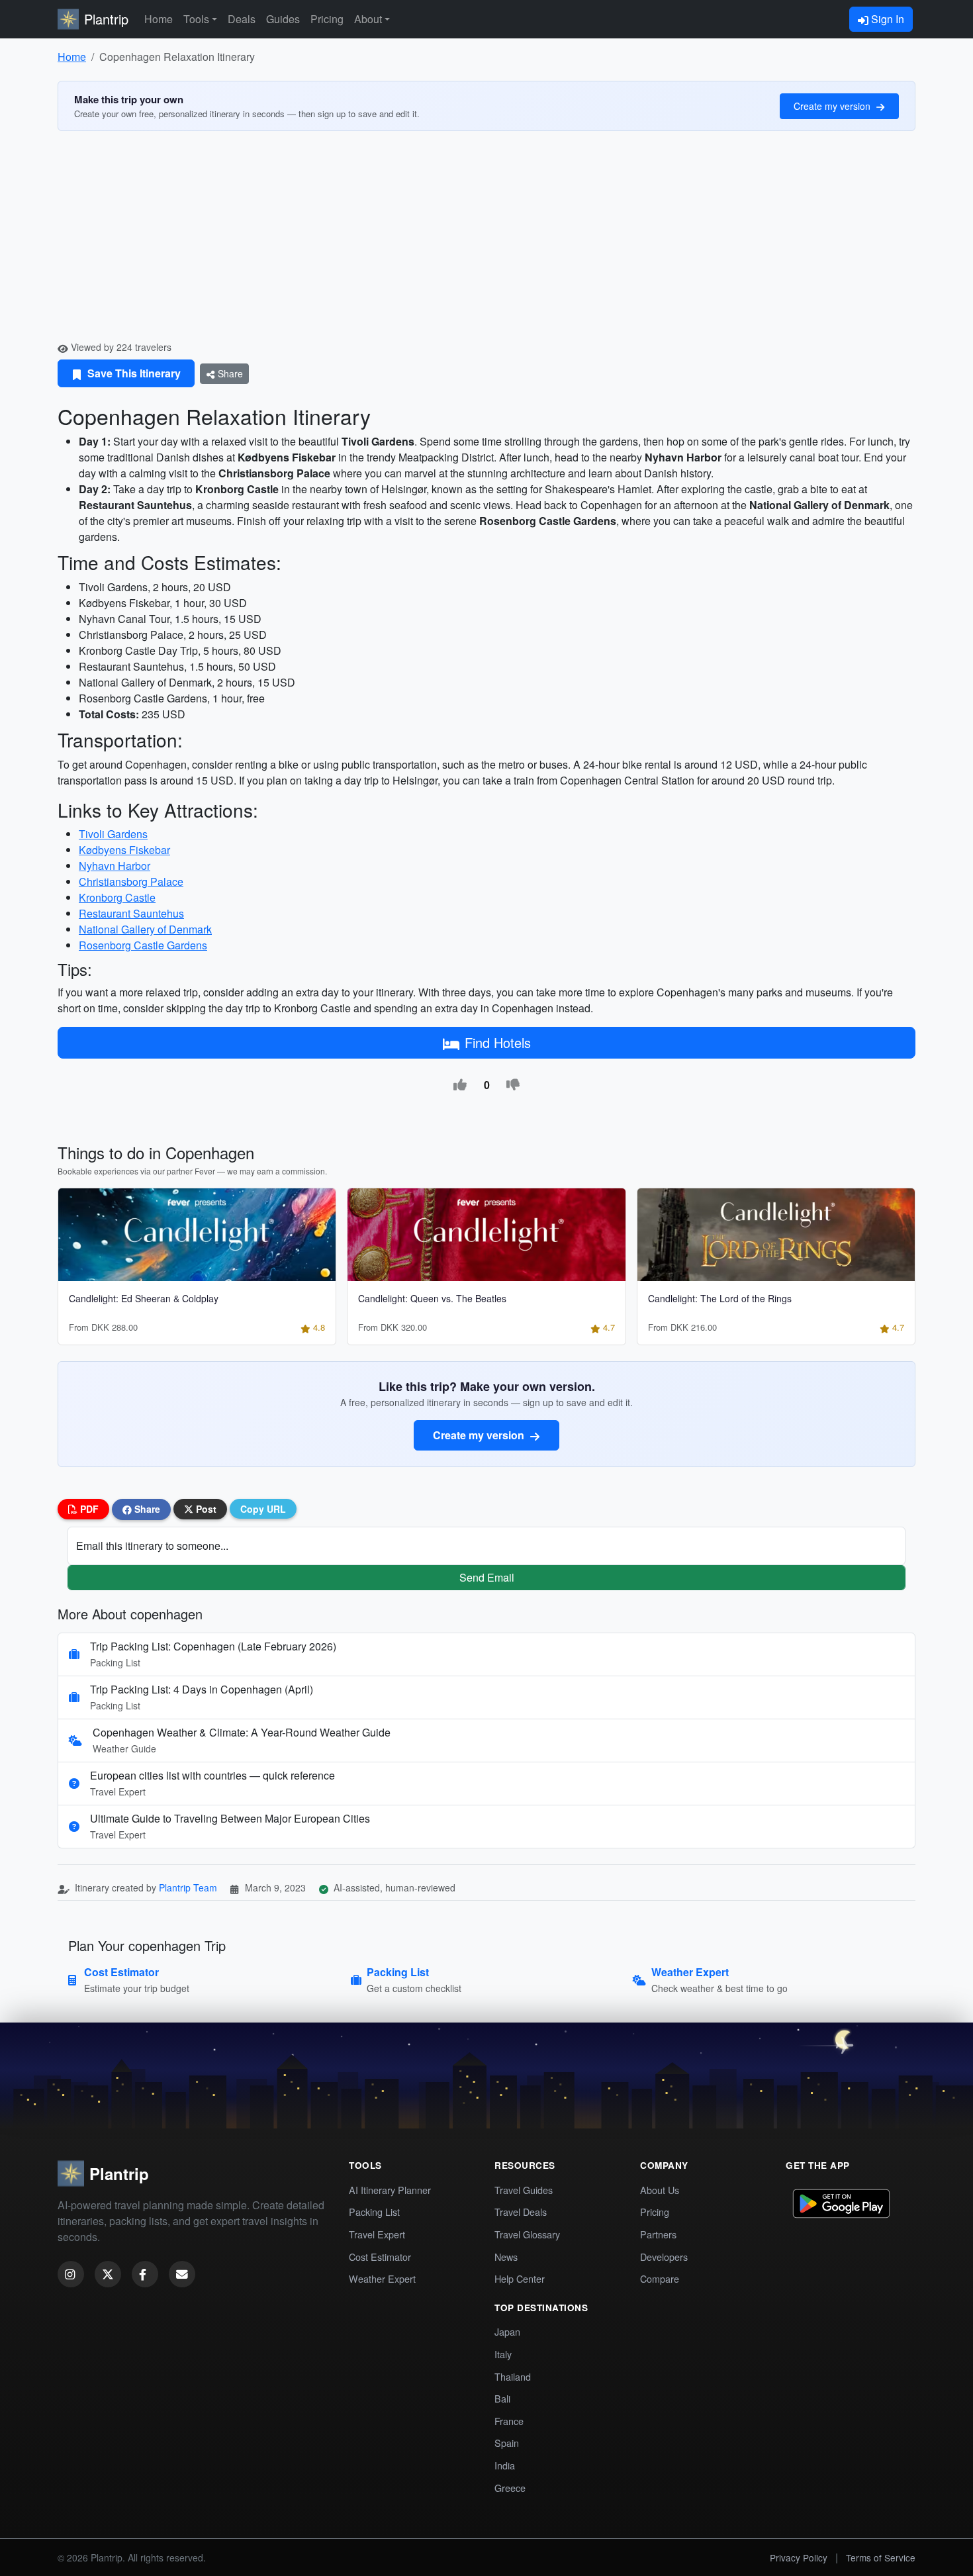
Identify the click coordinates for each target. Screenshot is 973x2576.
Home (159, 19)
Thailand (513, 2376)
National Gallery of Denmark (145, 929)
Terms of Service (881, 2557)
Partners (658, 2234)
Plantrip (106, 19)
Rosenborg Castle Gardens (143, 945)
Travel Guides (524, 2190)
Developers (664, 2257)
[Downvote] (513, 1085)
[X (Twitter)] (108, 2274)
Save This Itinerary (133, 373)
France (509, 2421)
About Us (660, 2190)
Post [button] (205, 1509)
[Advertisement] (486, 241)
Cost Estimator (380, 2257)
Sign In (886, 19)
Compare (660, 2278)
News (506, 2257)
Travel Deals (521, 2212)
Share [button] (146, 1509)
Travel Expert (377, 2234)
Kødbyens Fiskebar (124, 850)
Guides (283, 19)
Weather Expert (382, 2278)
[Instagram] (71, 2274)
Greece (510, 2488)
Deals (242, 19)
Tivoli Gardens (113, 834)
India (505, 2465)
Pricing (327, 19)
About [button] (368, 19)
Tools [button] (196, 19)
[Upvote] (460, 1085)
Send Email (487, 1577)
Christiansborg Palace (131, 882)
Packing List (374, 2212)
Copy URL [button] (263, 1509)
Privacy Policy (799, 2557)
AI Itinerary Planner (390, 2190)
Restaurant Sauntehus (131, 913)
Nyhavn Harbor (115, 866)
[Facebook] (145, 2274)
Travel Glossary (527, 2234)
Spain (507, 2443)
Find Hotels (498, 1042)
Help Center (520, 2278)
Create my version (833, 106)
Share (229, 373)
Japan (507, 2331)
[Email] (182, 2274)
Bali (502, 2398)
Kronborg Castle (117, 897)
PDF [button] (88, 1509)
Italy (503, 2354)
